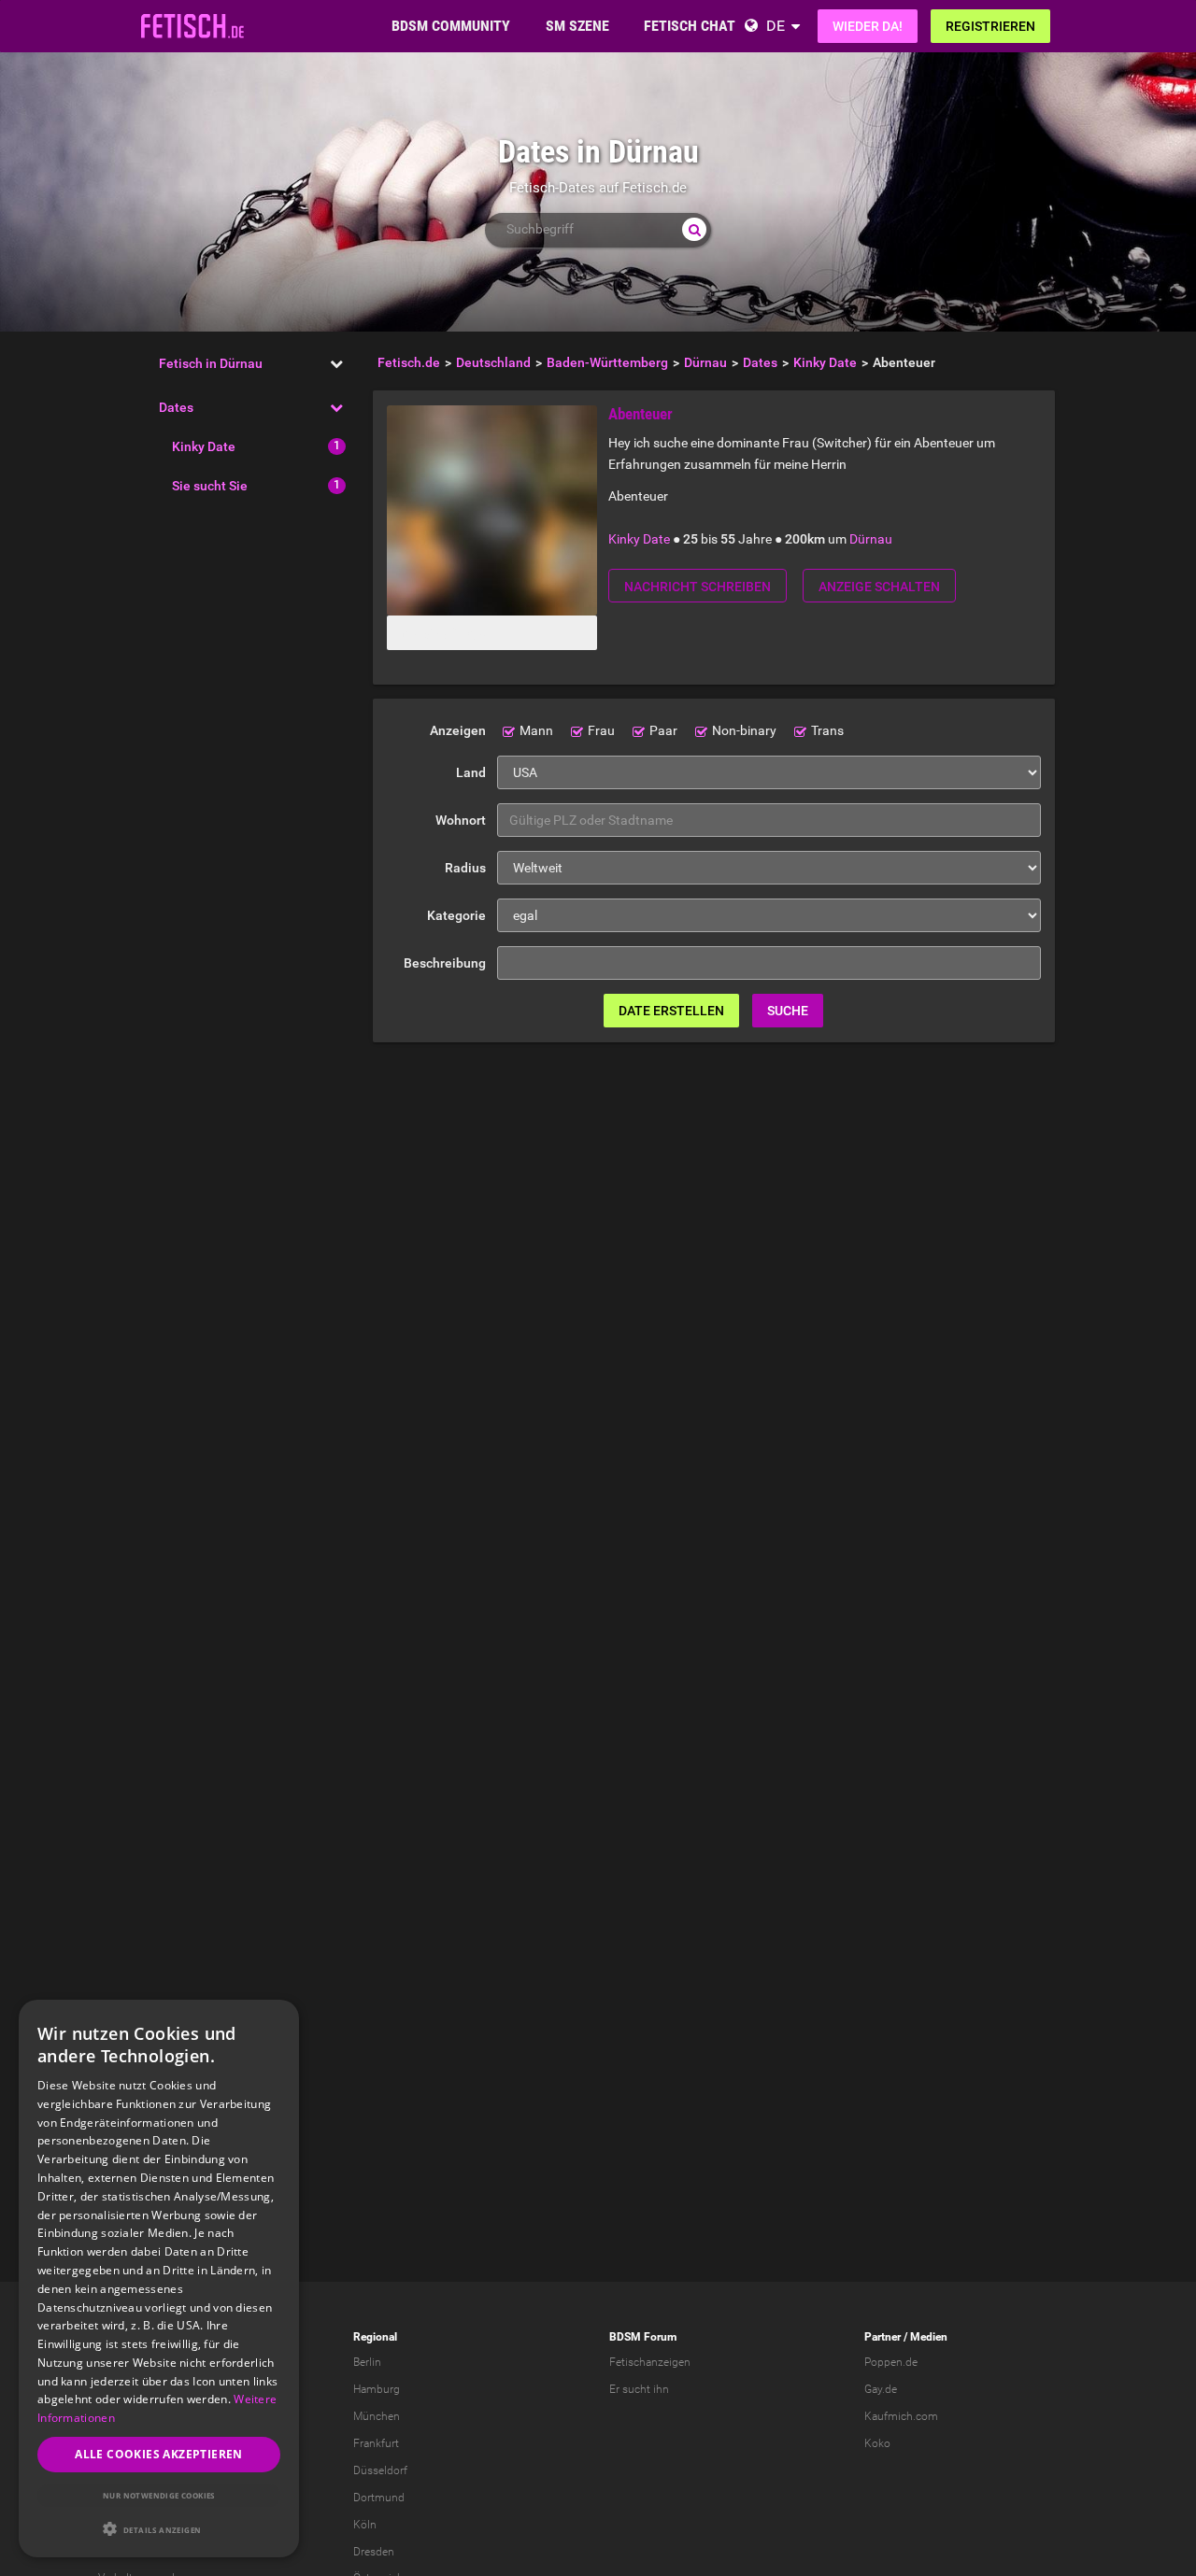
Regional (375, 2337)
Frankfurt (376, 2443)
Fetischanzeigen (650, 2362)
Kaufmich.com (901, 2416)
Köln (365, 2525)
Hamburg (377, 2389)
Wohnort (461, 820)
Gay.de (881, 2389)
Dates (176, 407)
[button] (159, 2529)
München (377, 2416)
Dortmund (379, 2498)
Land (471, 772)
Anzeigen (458, 730)
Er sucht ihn (639, 2389)
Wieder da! (868, 26)
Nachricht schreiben (698, 587)
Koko (877, 2443)
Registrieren (990, 26)
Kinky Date (204, 446)
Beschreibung (445, 963)
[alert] (159, 2279)
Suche (788, 1011)
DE (776, 26)
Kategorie (456, 915)
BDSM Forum (643, 2337)
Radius (465, 868)
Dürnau (871, 539)
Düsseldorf (380, 2470)
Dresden (374, 2552)
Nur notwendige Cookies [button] (159, 2495)
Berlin (367, 2362)
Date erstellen (671, 1011)
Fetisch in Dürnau (211, 363)
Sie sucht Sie (210, 486)
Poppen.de (891, 2362)
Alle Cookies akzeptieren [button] (159, 2454)
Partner (883, 2337)
